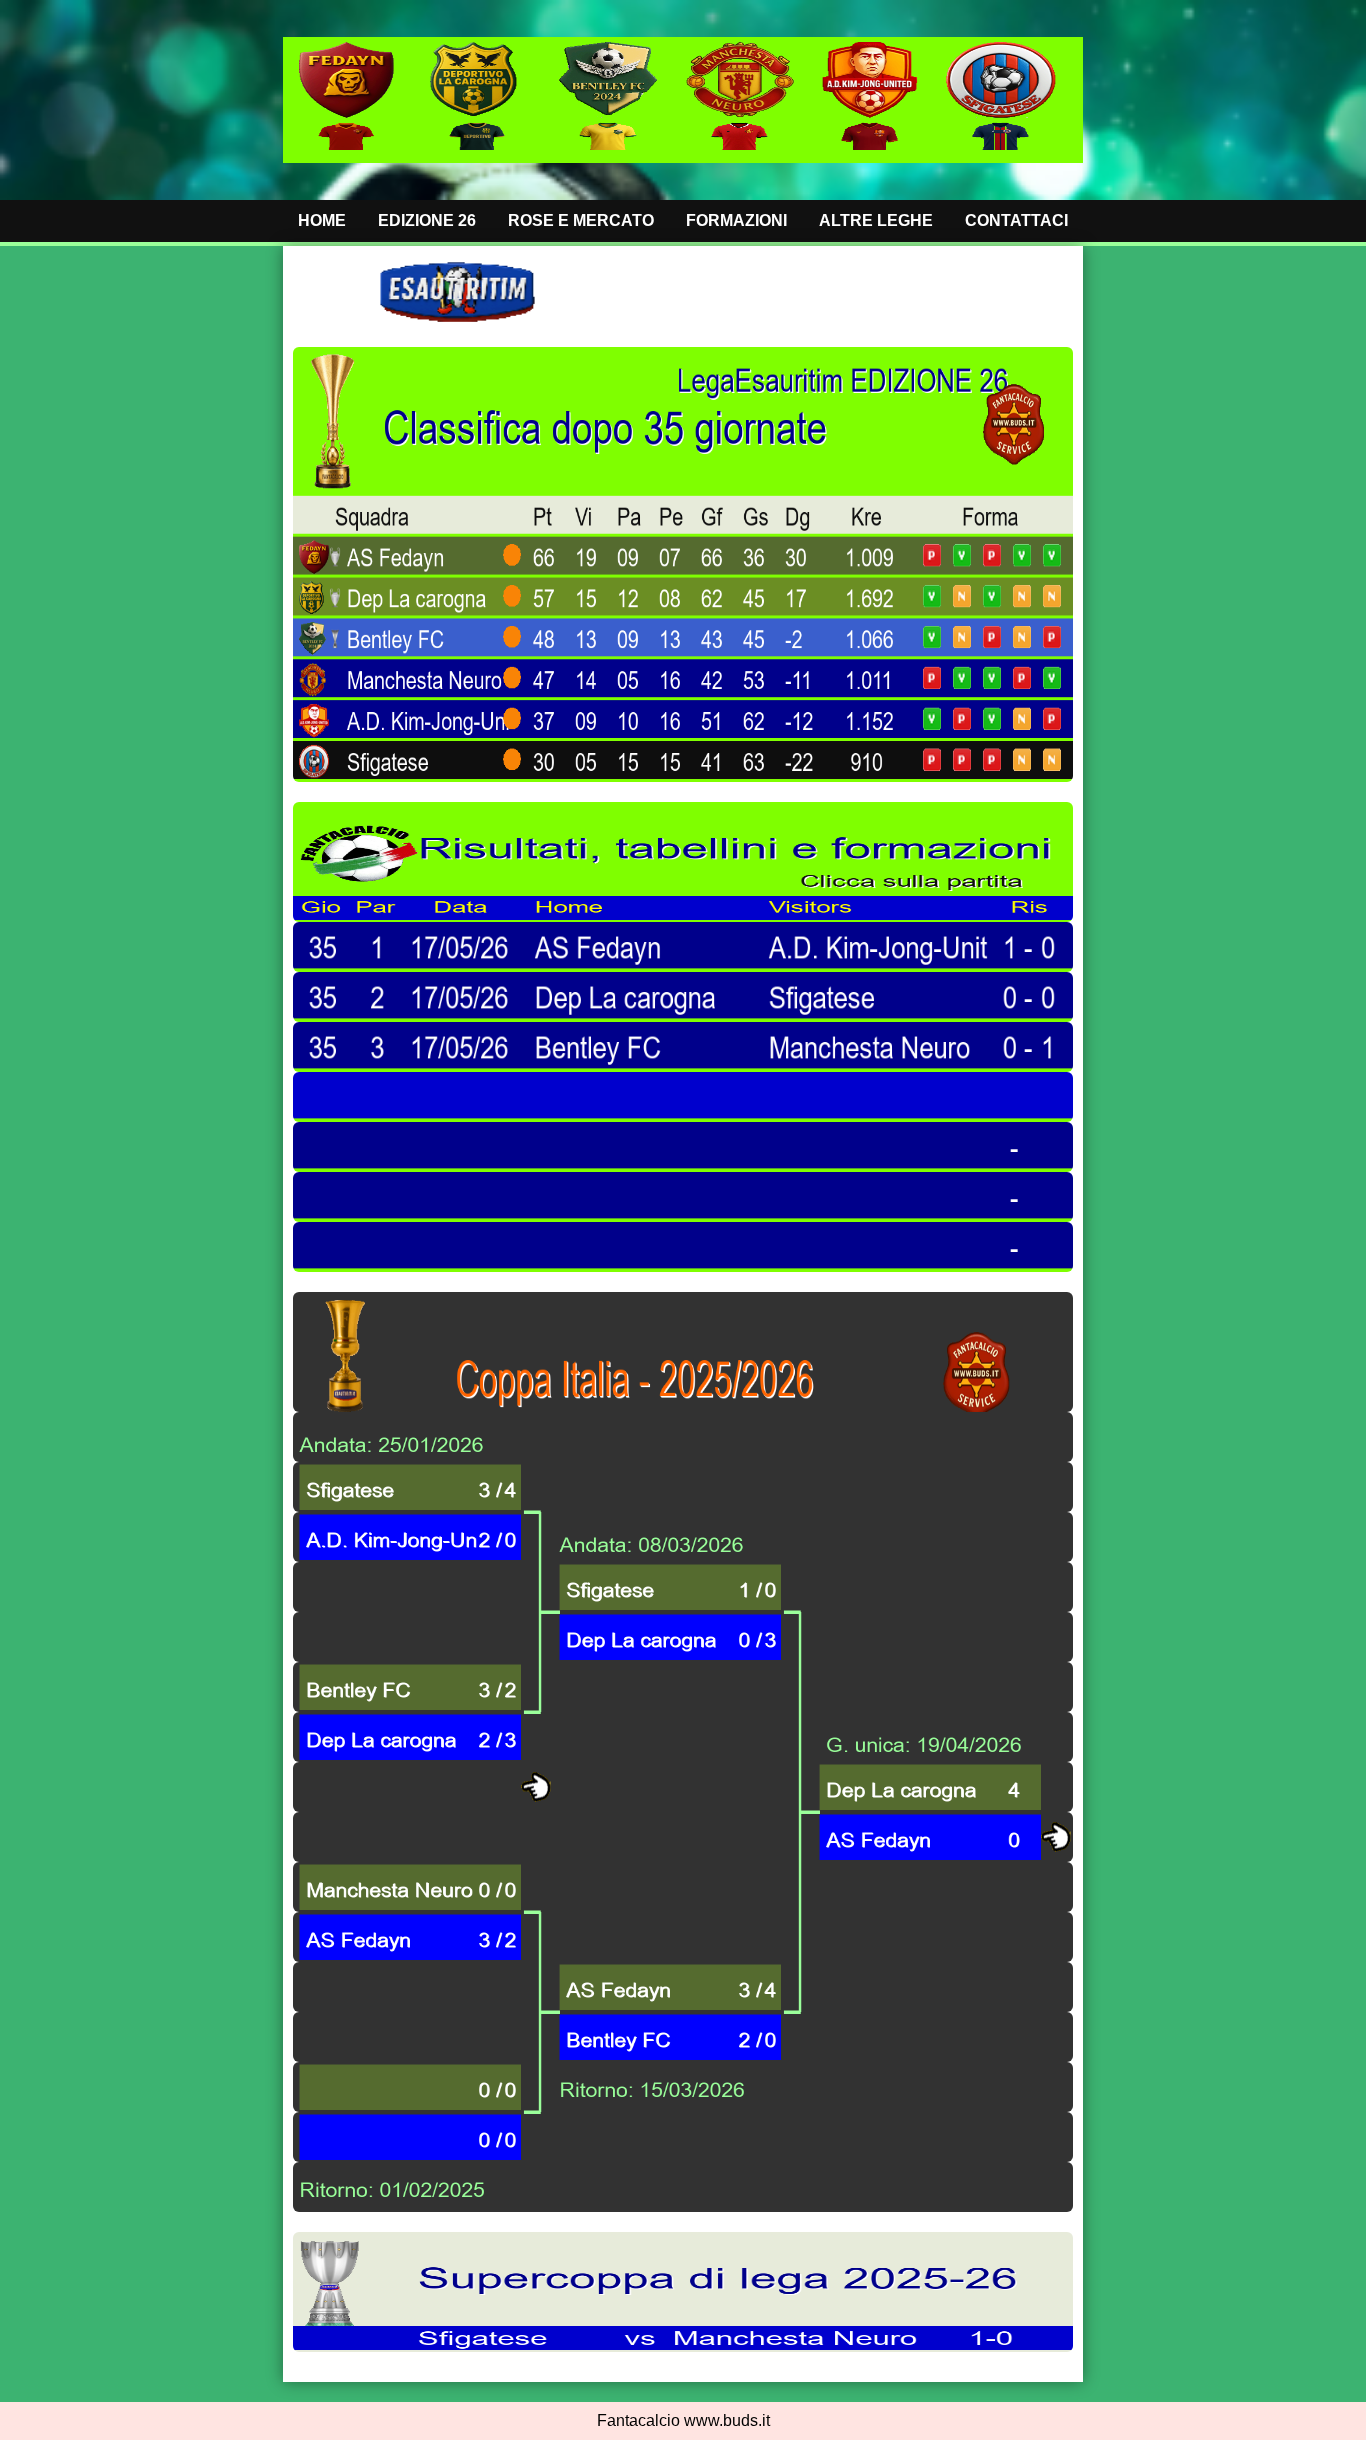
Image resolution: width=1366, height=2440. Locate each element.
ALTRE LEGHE (876, 220)
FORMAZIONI (736, 220)
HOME (322, 220)
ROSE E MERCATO (581, 220)
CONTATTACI (1016, 220)
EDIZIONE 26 (427, 220)
